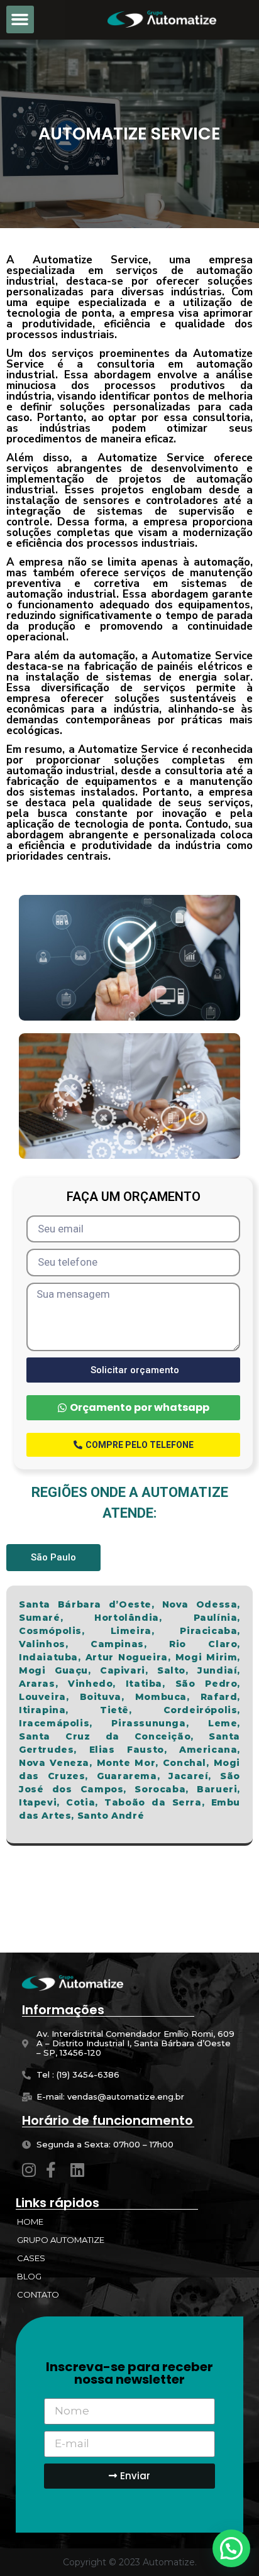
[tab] (53, 1558)
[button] (20, 19)
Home (30, 2222)
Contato (38, 2294)
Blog (29, 2276)
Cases (31, 2258)
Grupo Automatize (61, 2240)
